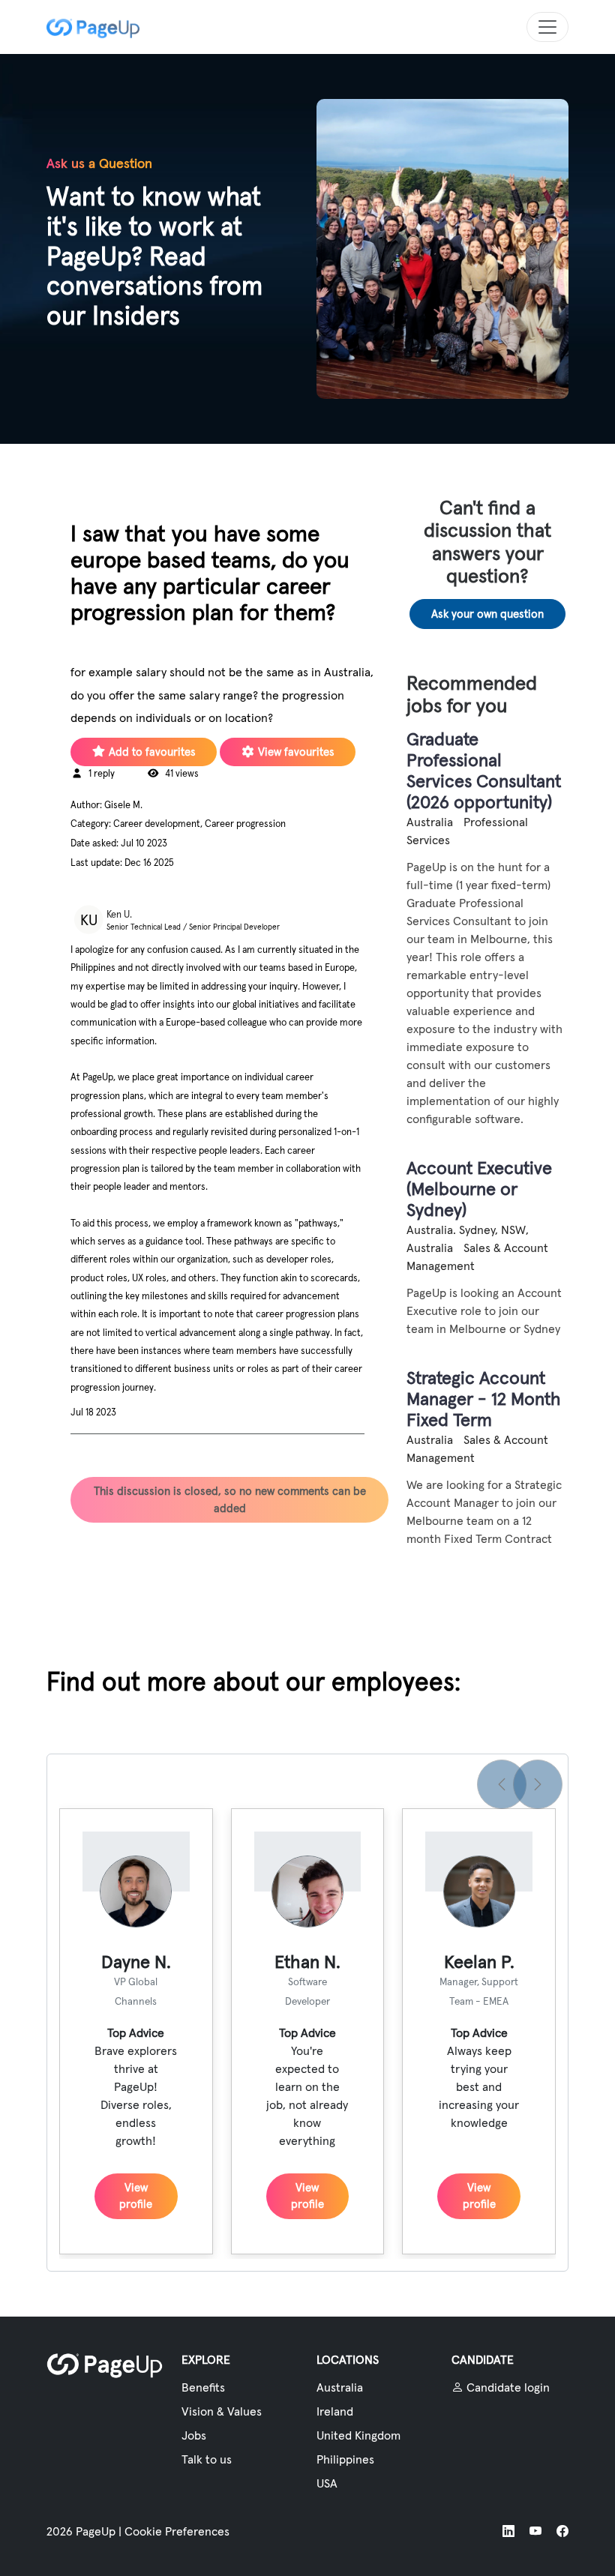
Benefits (203, 2387)
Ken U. (119, 914)
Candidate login (507, 2387)
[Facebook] (562, 2531)
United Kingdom (358, 2435)
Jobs (194, 2435)
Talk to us (207, 2459)
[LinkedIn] (508, 2531)
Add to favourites (151, 752)
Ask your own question (487, 614)
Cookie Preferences (177, 2531)
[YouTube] (535, 2531)
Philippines (345, 2459)
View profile (136, 2196)
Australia (340, 2387)
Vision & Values (222, 2411)
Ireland (335, 2411)
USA (327, 2483)
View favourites (295, 752)
